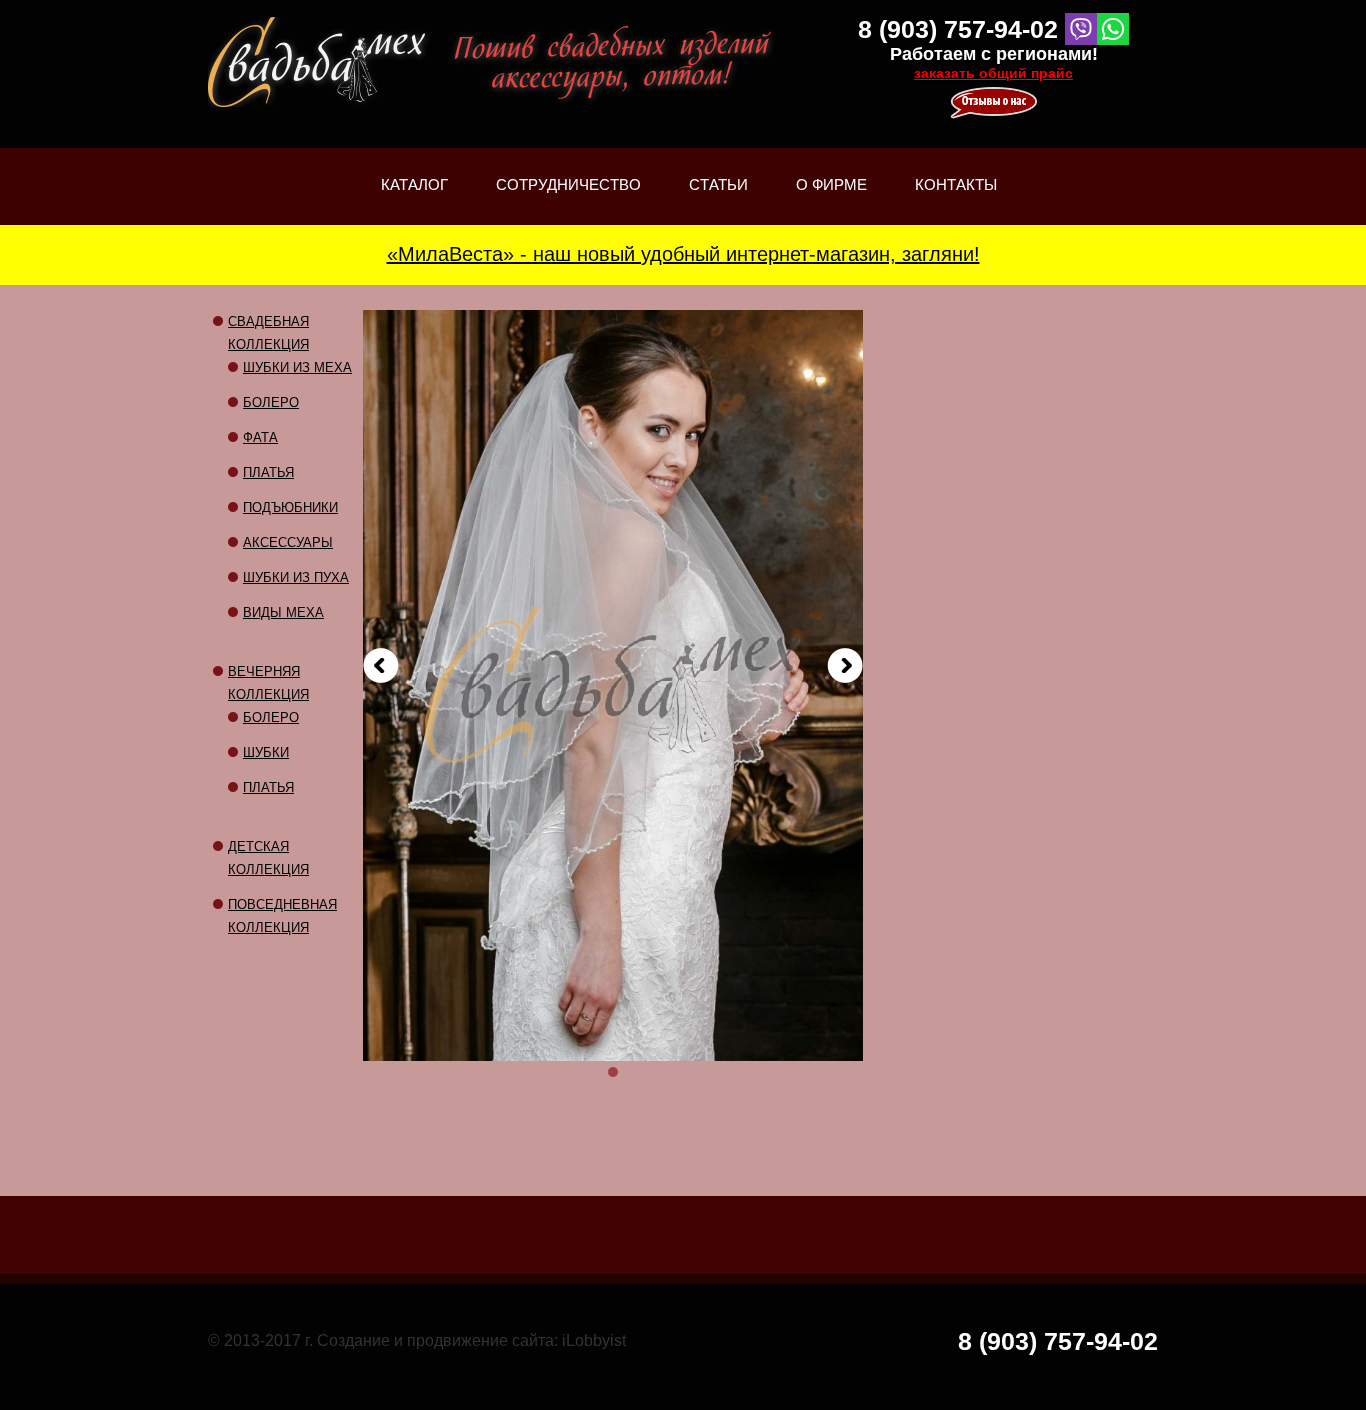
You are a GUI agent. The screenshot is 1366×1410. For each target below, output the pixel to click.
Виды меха (283, 612)
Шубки (266, 752)
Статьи (718, 200)
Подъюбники (290, 507)
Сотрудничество (568, 184)
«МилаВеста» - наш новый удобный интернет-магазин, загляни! (683, 254)
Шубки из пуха (296, 577)
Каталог (414, 200)
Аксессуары (288, 542)
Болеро (271, 402)
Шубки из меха (297, 367)
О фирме (831, 200)
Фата (260, 437)
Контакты (956, 184)
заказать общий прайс (993, 73)
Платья (268, 472)
